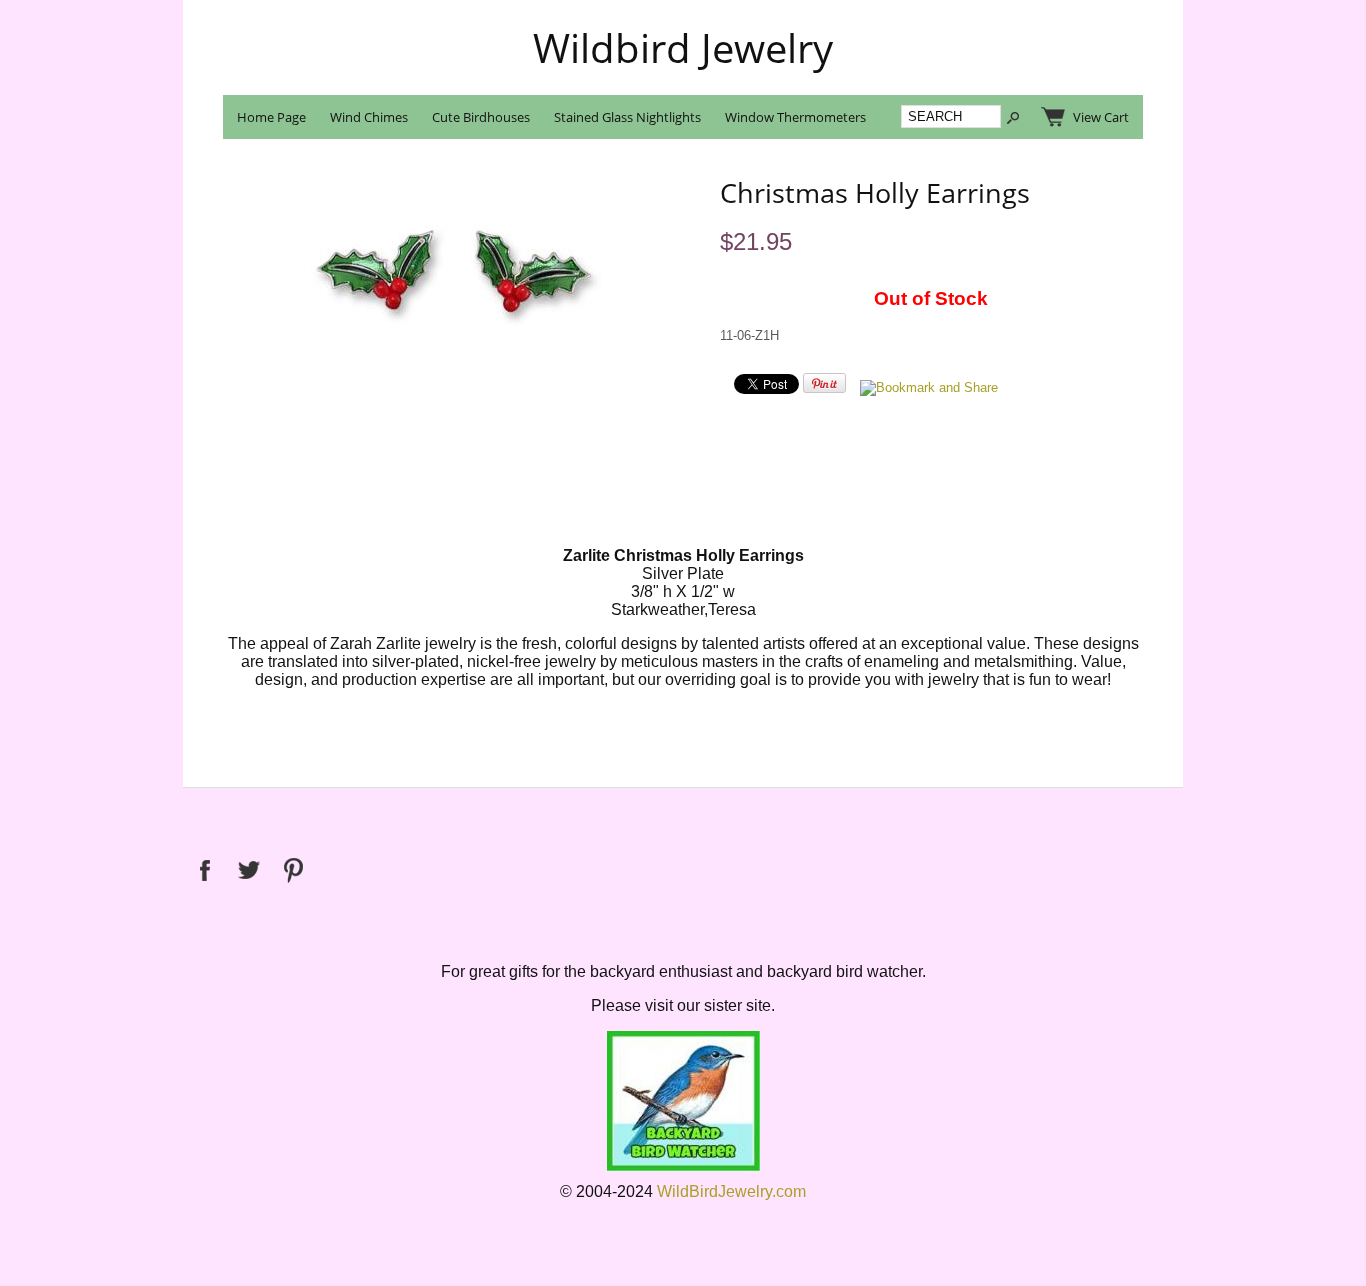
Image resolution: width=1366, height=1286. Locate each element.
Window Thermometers (795, 117)
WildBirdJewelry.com (731, 1191)
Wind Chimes (369, 117)
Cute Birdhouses (481, 117)
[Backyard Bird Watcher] (683, 1166)
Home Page (271, 117)
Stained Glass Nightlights (627, 117)
